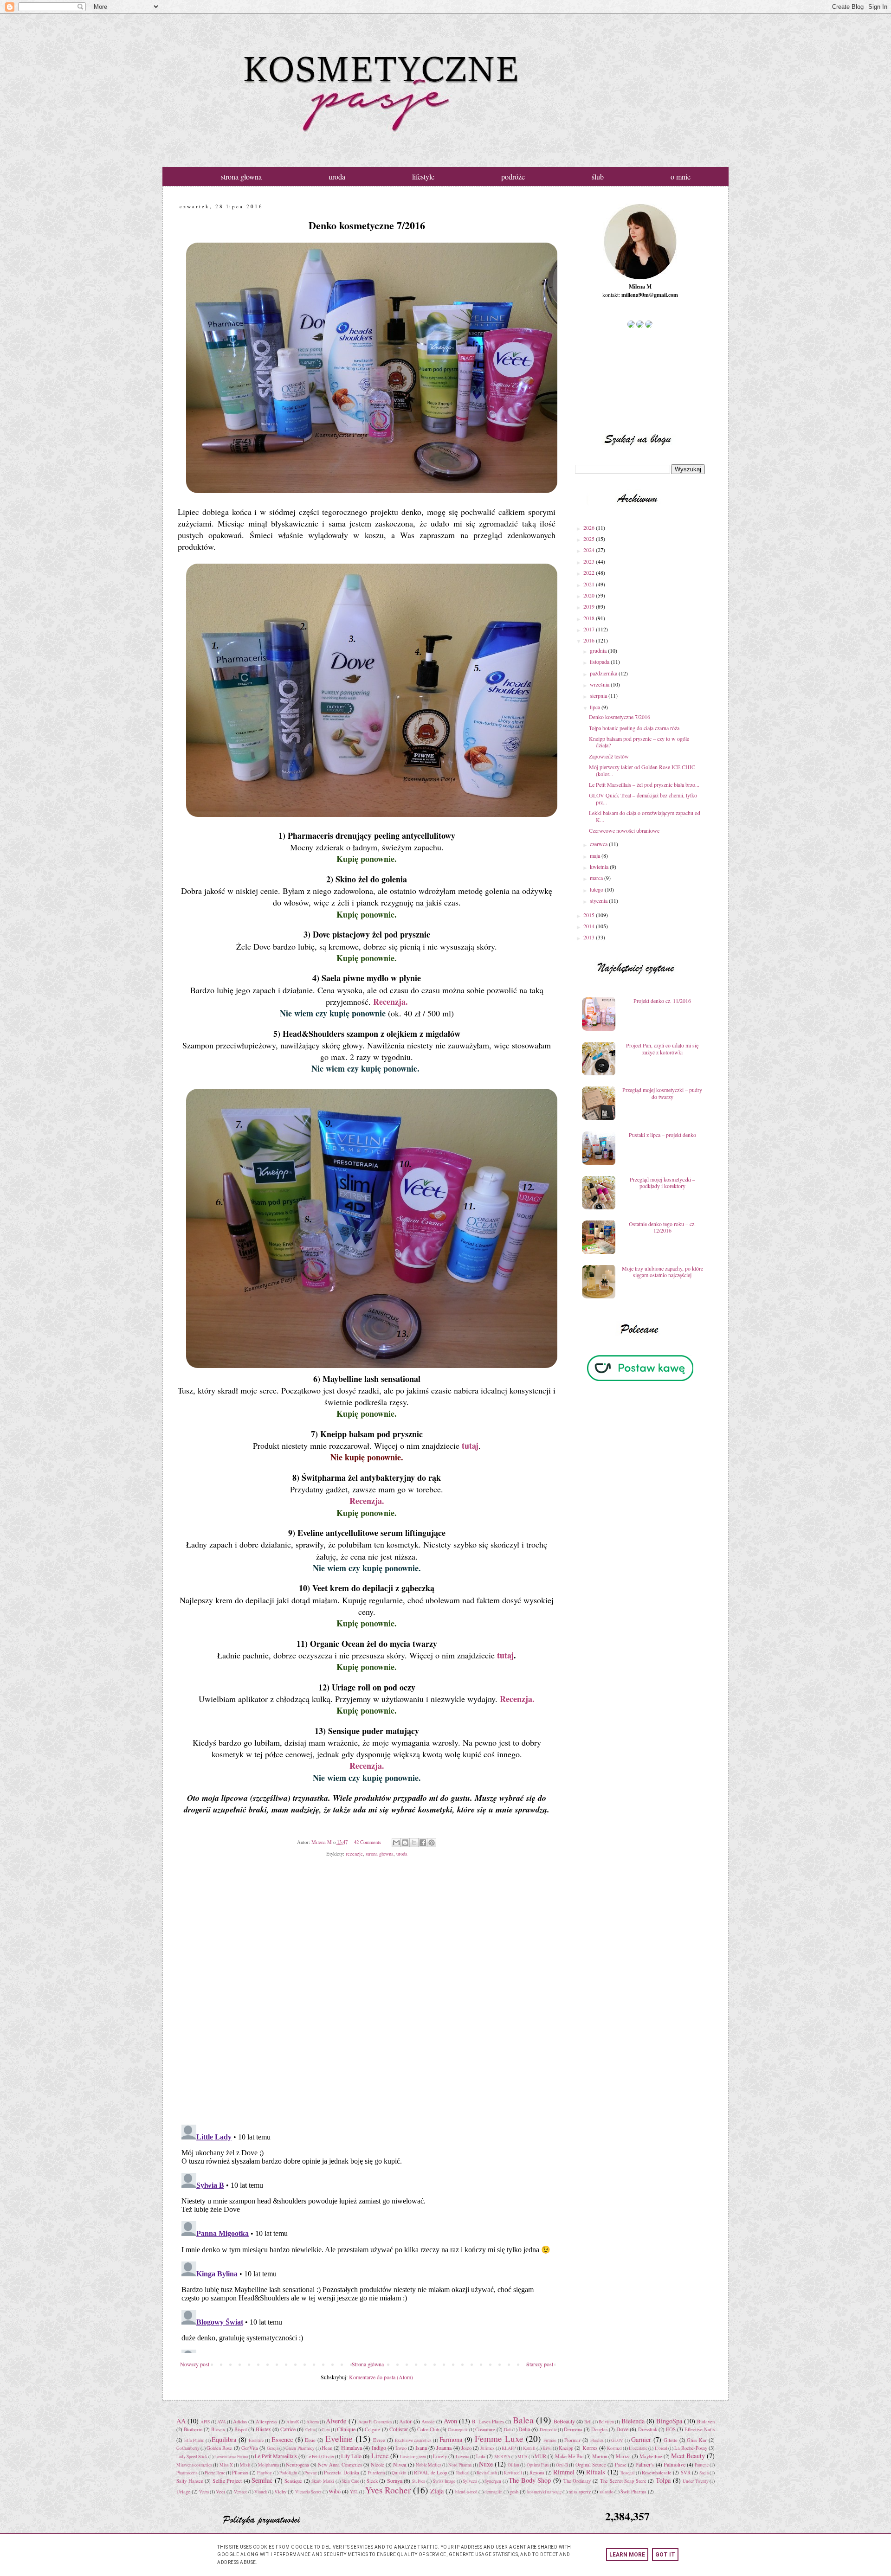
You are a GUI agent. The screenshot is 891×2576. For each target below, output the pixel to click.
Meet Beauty (688, 2456)
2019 (590, 606)
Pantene (702, 2465)
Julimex (487, 2448)
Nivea (400, 2464)
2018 (590, 618)
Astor (405, 2421)
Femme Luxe (499, 2438)
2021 (590, 584)
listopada (600, 662)
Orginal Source (591, 2465)
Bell (588, 2422)
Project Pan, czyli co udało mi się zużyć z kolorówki (662, 1048)
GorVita (250, 2448)
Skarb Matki (323, 2481)
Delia (524, 2429)
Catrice (288, 2429)
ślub (598, 177)
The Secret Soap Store (623, 2481)
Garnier (641, 2439)
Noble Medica (429, 2465)
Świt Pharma (633, 2492)
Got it (665, 2555)
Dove (622, 2429)
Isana (421, 2448)
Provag (311, 2473)
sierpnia (599, 695)
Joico (466, 2448)
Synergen (493, 2481)
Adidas (240, 2422)
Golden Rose (219, 2448)
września (600, 684)
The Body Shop (530, 2480)
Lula (481, 2456)
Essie (310, 2440)
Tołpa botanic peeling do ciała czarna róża (634, 728)
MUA (523, 2457)
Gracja (273, 2448)
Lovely (440, 2456)
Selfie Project (227, 2480)
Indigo (379, 2448)
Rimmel (564, 2472)
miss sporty (580, 2492)
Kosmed (614, 2448)
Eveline (339, 2438)
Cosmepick (458, 2430)
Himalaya (352, 2448)
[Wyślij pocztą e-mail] (396, 1843)
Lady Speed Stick (192, 2457)
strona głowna (241, 177)
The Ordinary (577, 2481)
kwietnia (600, 867)
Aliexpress (266, 2422)
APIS (205, 2422)
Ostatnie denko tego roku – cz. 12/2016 (662, 1227)
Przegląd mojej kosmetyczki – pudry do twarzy (662, 1093)
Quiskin (399, 2473)
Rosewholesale (657, 2473)
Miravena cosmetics (194, 2465)
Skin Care (350, 2481)
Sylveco (470, 2481)
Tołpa (663, 2480)
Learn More (627, 2555)
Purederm (376, 2473)
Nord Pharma (460, 2465)
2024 (590, 550)
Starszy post (540, 2364)
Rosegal (628, 2473)
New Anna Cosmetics (340, 2465)
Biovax (218, 2429)
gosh (514, 2492)
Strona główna (368, 2364)
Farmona (451, 2439)
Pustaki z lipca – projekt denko (662, 1135)
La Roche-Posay (691, 2448)
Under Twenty (696, 2481)
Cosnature (485, 2429)
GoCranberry (188, 2448)
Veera (204, 2492)
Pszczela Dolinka (341, 2473)
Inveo (401, 2448)
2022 (590, 572)
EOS (671, 2429)
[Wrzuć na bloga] (405, 1843)
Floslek (597, 2440)
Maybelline (651, 2456)
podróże (513, 177)
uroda (337, 177)
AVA (222, 2422)
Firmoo (550, 2440)
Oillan (513, 2465)
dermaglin (494, 2492)
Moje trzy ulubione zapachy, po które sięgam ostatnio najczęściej (662, 1272)
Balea (523, 2420)
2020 (590, 595)
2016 (590, 640)
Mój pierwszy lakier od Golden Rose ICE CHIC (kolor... (642, 770)
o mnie (681, 177)
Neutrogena (297, 2465)
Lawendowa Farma (231, 2457)
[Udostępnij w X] (414, 1843)
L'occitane (638, 2448)
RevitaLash (487, 2473)
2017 (590, 629)
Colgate (372, 2429)
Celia (310, 2430)
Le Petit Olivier (320, 2457)
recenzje (354, 1854)
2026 (590, 527)
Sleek (372, 2481)
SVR (686, 2473)
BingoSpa (669, 2421)
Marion (600, 2456)
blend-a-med (466, 2492)
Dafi (508, 2430)
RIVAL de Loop (430, 2473)
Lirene (380, 2456)
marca (597, 878)
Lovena (462, 2457)
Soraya (395, 2480)
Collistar (399, 2429)
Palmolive (675, 2464)
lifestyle (423, 177)
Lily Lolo (351, 2456)
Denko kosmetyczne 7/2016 (620, 717)
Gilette (671, 2440)
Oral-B (562, 2465)
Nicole (378, 2465)
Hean (327, 2448)
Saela (704, 2473)
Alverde (336, 2421)
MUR (540, 2456)
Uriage (183, 2492)
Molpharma (268, 2465)
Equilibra (224, 2439)
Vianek (261, 2492)
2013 (590, 937)
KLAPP (509, 2448)
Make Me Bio (569, 2456)
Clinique (346, 2429)
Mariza (623, 2456)
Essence (282, 2439)
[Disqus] (367, 1998)
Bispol (241, 2429)
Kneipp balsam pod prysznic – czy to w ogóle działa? (639, 742)
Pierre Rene (215, 2473)
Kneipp (566, 2448)
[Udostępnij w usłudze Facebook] (423, 1843)
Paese (621, 2465)
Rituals (596, 2472)
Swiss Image (444, 2481)
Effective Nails (700, 2429)
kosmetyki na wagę (544, 2492)
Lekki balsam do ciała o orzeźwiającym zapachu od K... (645, 816)
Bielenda (633, 2421)
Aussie (428, 2422)
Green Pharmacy (300, 2448)
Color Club (428, 2429)
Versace (241, 2492)
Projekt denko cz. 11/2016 (662, 1001)
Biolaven (706, 2422)
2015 (590, 915)
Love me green (413, 2457)
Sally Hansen (190, 2481)
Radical (463, 2473)
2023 (590, 561)
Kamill (529, 2448)
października (604, 673)
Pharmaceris (187, 2473)
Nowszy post (195, 2364)
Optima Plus (538, 2465)
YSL (354, 2492)
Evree (379, 2440)
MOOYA (502, 2457)
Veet (220, 2492)
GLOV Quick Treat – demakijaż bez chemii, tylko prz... (643, 798)
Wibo (335, 2491)
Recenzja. (391, 1002)
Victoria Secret (308, 2492)
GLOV (617, 2440)
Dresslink (648, 2429)
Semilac (262, 2480)
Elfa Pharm (194, 2440)
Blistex (263, 2429)
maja (596, 855)
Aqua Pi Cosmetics (375, 2422)
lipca (596, 707)
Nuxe (486, 2464)
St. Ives (419, 2481)
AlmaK (293, 2422)
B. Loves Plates (488, 2422)
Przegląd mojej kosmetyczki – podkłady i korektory (662, 1182)
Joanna (444, 2448)
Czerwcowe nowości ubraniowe (624, 830)
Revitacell (513, 2473)
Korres (590, 2448)
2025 (590, 539)
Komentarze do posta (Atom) (381, 2377)
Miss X (226, 2465)
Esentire (256, 2440)
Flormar (572, 2440)
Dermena (573, 2429)
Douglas (599, 2429)
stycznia (599, 900)
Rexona (537, 2473)
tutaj (470, 1445)
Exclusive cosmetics (413, 2440)
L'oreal (661, 2448)
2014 (590, 926)
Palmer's (645, 2464)
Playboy (265, 2473)
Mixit (245, 2465)
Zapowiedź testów (609, 756)
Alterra (313, 2422)
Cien (326, 2430)
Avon (450, 2421)
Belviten (606, 2422)
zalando (607, 2492)
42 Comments (368, 1842)
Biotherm (193, 2429)
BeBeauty (564, 2421)
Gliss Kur (697, 2440)
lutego (597, 889)
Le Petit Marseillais (276, 2456)
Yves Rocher (388, 2490)
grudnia (599, 650)
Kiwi (547, 2448)
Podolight (288, 2473)
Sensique (293, 2481)
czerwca (599, 844)
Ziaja (437, 2491)
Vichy (280, 2492)
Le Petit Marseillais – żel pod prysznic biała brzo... (644, 784)
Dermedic (548, 2430)
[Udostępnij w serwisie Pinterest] (432, 1843)
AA (181, 2421)
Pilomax (240, 2473)
